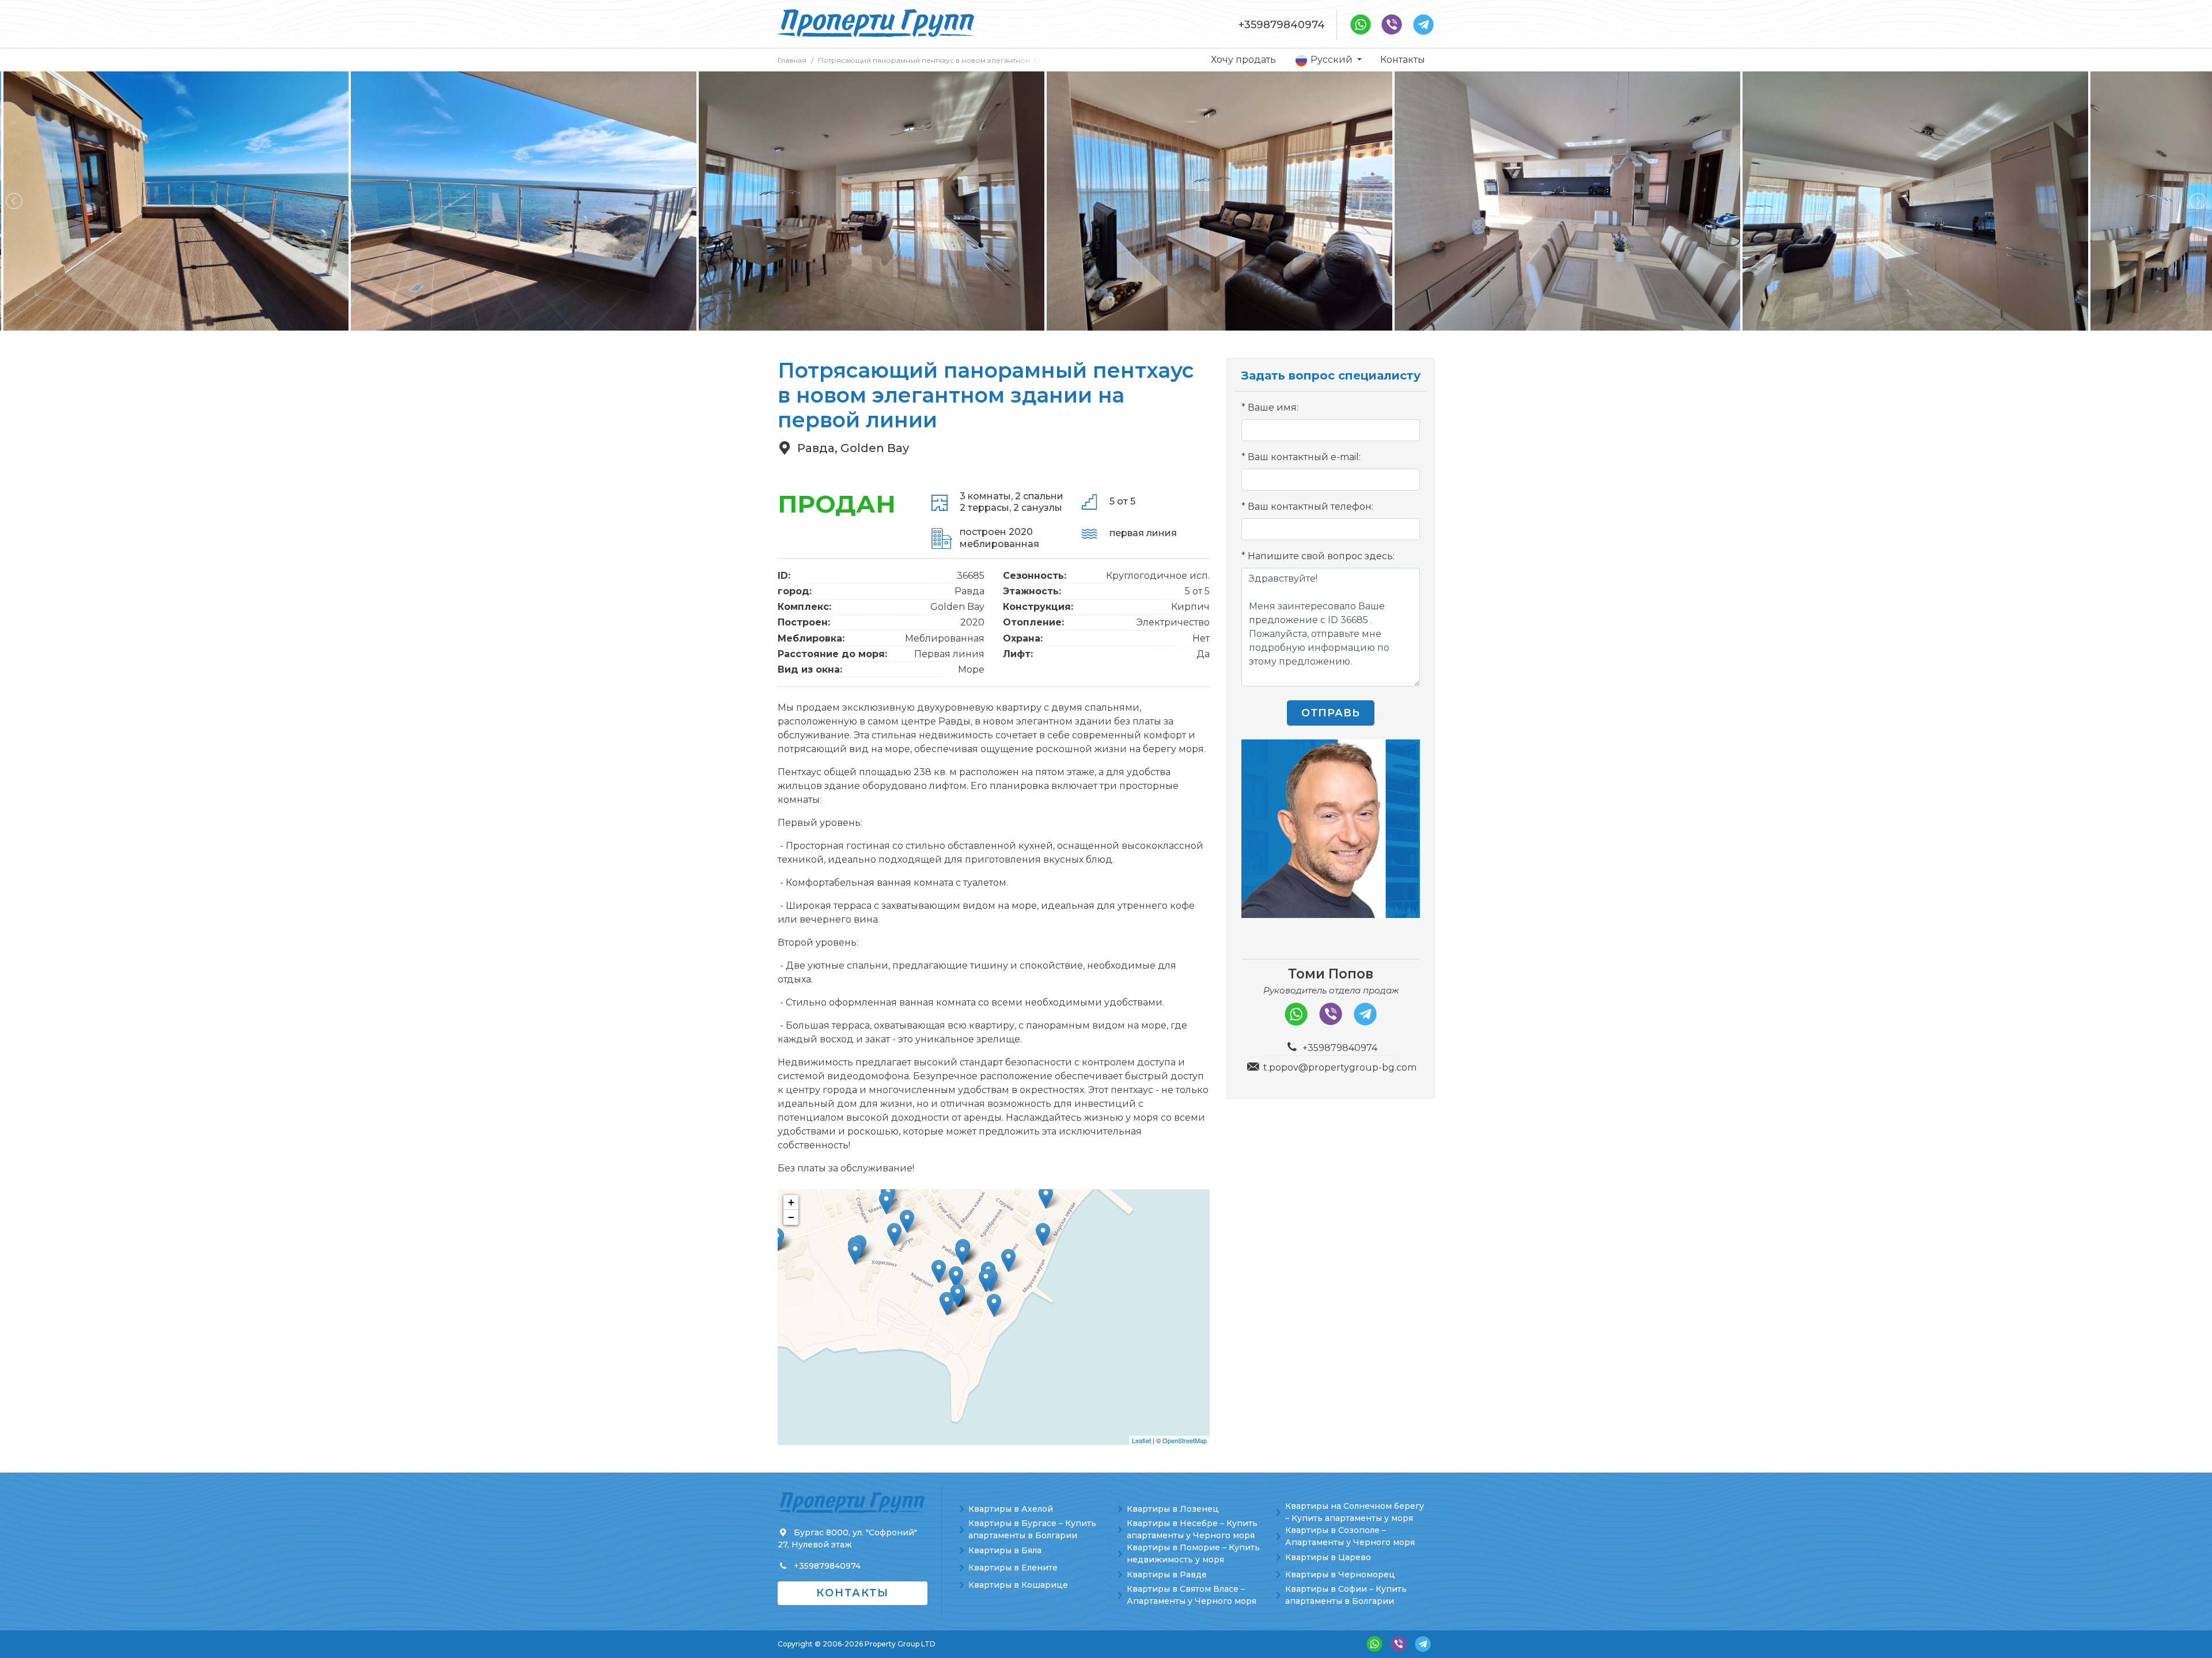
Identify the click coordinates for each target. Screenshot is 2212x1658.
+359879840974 (1282, 25)
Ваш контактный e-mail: (1304, 457)
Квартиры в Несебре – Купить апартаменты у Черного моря (1192, 1529)
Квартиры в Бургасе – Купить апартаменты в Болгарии (1032, 1529)
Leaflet (1141, 1440)
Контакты (1403, 60)
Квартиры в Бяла (1005, 1550)
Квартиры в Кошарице (1018, 1585)
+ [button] (791, 1202)
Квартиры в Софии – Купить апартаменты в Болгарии (1346, 1595)
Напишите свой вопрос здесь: (1321, 556)
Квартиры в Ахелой (1011, 1509)
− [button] (791, 1217)
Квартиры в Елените (1013, 1568)
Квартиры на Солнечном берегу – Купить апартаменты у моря (1355, 1512)
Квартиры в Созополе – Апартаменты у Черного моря (1350, 1536)
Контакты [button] (853, 1593)
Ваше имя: (1273, 407)
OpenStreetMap (1185, 1440)
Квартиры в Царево (1328, 1557)
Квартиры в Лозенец (1173, 1509)
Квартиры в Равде (1167, 1574)
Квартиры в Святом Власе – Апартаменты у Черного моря (1192, 1595)
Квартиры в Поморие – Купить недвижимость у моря (1193, 1553)
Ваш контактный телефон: (1310, 506)
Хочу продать (1243, 60)
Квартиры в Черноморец (1340, 1574)
